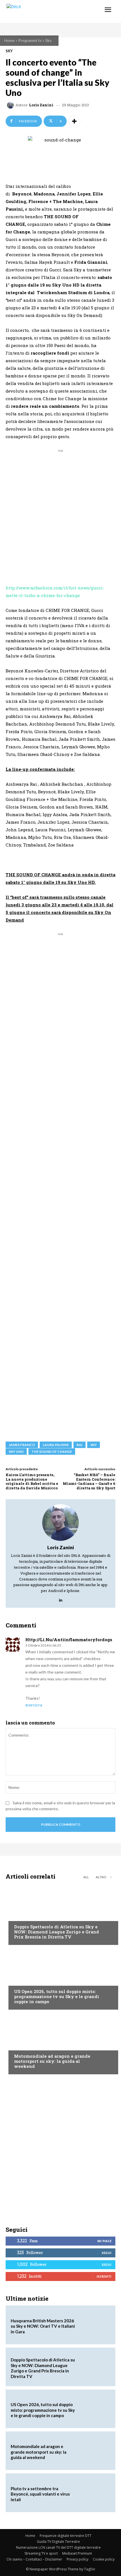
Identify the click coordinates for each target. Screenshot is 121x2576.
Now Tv (21, 1981)
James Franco (22, 1445)
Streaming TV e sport (41, 2553)
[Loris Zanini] (11, 105)
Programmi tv (30, 40)
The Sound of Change (52, 1452)
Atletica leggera (31, 1916)
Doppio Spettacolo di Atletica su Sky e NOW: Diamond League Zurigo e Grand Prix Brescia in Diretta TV (57, 1932)
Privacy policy (78, 2559)
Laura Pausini (56, 1445)
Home (9, 40)
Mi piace (104, 2241)
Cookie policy (104, 2559)
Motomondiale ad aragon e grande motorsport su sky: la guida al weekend (52, 2061)
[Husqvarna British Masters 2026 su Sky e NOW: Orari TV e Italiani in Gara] (94, 2325)
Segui (107, 2253)
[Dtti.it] (39, 11)
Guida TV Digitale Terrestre (58, 2542)
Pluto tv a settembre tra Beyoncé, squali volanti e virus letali (40, 2494)
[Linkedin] (61, 1599)
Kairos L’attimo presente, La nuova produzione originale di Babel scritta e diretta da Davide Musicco (32, 1481)
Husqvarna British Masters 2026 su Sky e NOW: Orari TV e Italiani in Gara (43, 2326)
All (86, 1877)
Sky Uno (16, 1452)
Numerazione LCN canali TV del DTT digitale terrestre (58, 2547)
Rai (79, 1445)
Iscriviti (104, 2276)
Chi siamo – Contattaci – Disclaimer (34, 2559)
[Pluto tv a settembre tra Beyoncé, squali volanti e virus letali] (94, 2493)
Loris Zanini (41, 105)
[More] (74, 121)
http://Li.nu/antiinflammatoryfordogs (69, 1640)
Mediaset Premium (77, 2553)
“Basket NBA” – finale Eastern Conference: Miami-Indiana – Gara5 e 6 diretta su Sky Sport (89, 1481)
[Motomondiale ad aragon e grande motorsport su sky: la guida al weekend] (60, 2043)
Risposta (34, 1705)
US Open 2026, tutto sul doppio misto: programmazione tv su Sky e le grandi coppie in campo (57, 1996)
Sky (48, 40)
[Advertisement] (60, 514)
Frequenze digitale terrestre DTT (66, 2536)
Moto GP (22, 2045)
